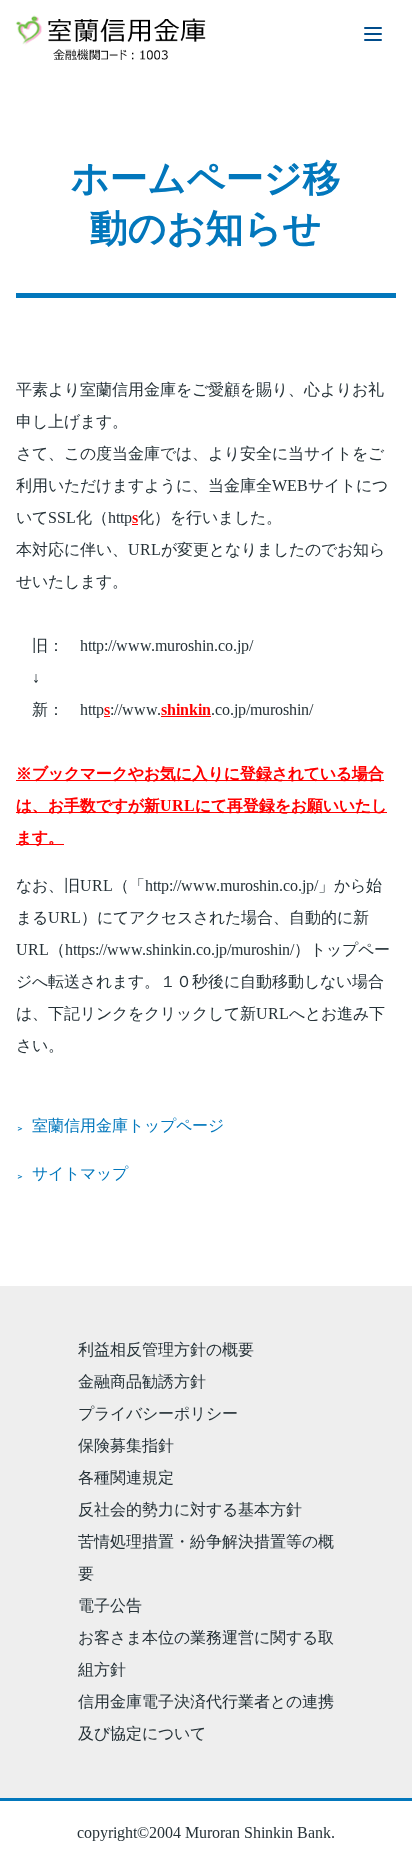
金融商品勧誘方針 (142, 1381)
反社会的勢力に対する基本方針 (190, 1509)
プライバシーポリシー (158, 1413)
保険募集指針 (126, 1445)
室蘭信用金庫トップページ (128, 1125)
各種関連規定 (126, 1477)
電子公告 (110, 1605)
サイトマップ (80, 1173)
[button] (373, 34)
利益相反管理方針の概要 (166, 1349)
